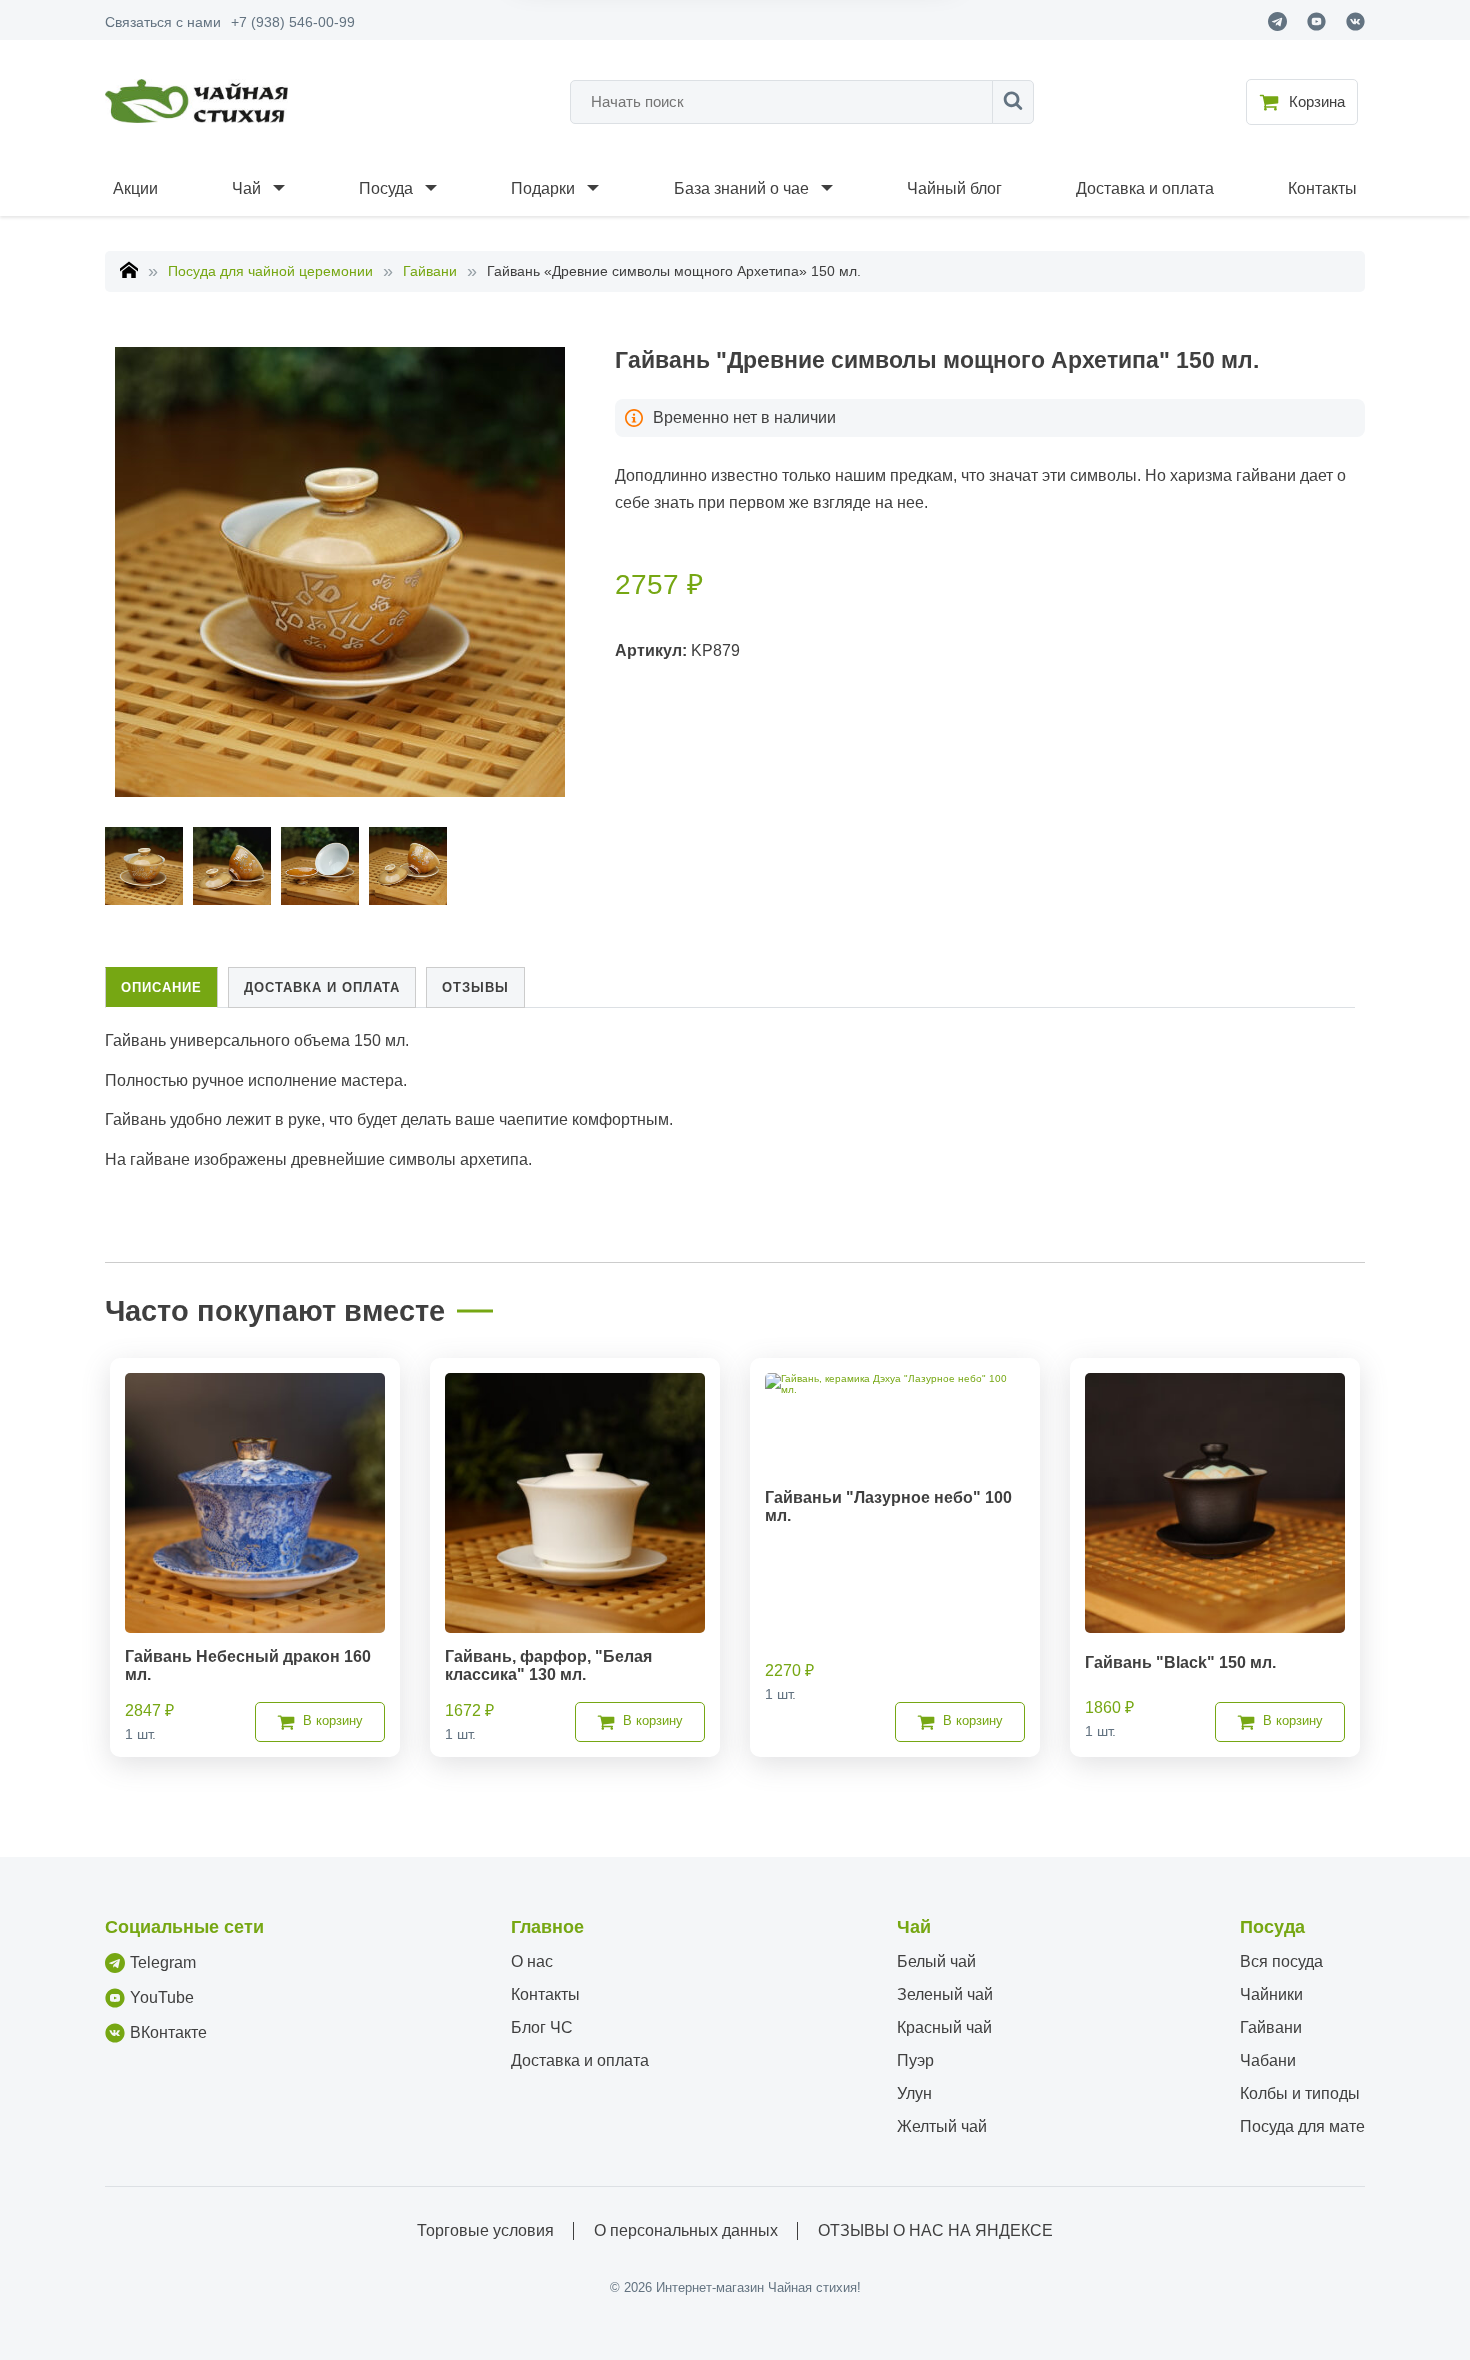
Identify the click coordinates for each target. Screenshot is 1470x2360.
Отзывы (475, 987)
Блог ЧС (542, 2027)
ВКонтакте (168, 2032)
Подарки (543, 188)
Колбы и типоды (1300, 2093)
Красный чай (944, 2027)
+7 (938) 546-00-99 (293, 22)
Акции (135, 188)
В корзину (333, 1720)
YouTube (162, 1997)
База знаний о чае (741, 188)
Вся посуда (1281, 1961)
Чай (246, 188)
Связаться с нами (163, 22)
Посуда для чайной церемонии (270, 271)
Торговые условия (485, 2230)
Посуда (386, 188)
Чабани (1268, 2060)
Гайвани (430, 271)
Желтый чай (942, 2126)
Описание (161, 987)
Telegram (163, 1962)
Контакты (1322, 188)
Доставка (322, 987)
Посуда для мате (1302, 2126)
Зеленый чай (945, 1994)
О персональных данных (686, 2230)
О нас (532, 1961)
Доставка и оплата (1145, 188)
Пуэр (915, 2060)
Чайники (1271, 1994)
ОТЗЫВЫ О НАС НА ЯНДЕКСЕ (935, 2230)
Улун (914, 2093)
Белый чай (936, 1961)
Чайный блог (954, 188)
